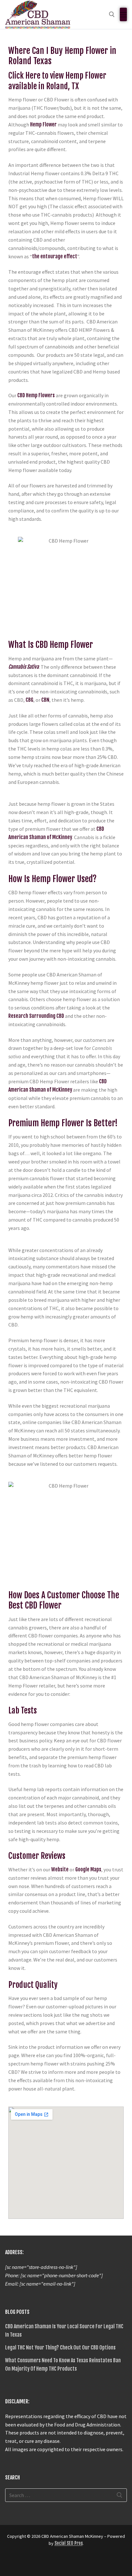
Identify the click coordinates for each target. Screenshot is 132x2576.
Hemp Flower (43, 125)
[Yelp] (34, 2563)
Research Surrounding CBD (36, 1016)
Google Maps (88, 1869)
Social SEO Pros (69, 2543)
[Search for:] (66, 2495)
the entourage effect (55, 256)
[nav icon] (123, 14)
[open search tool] (112, 14)
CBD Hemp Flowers (36, 395)
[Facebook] (11, 2563)
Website (60, 1869)
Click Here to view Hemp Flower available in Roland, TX (57, 81)
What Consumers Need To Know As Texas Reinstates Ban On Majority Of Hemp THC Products (63, 2365)
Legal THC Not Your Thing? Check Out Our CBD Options (60, 2348)
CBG (29, 700)
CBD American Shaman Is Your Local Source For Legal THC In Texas (64, 2331)
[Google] (22, 2563)
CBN (45, 700)
